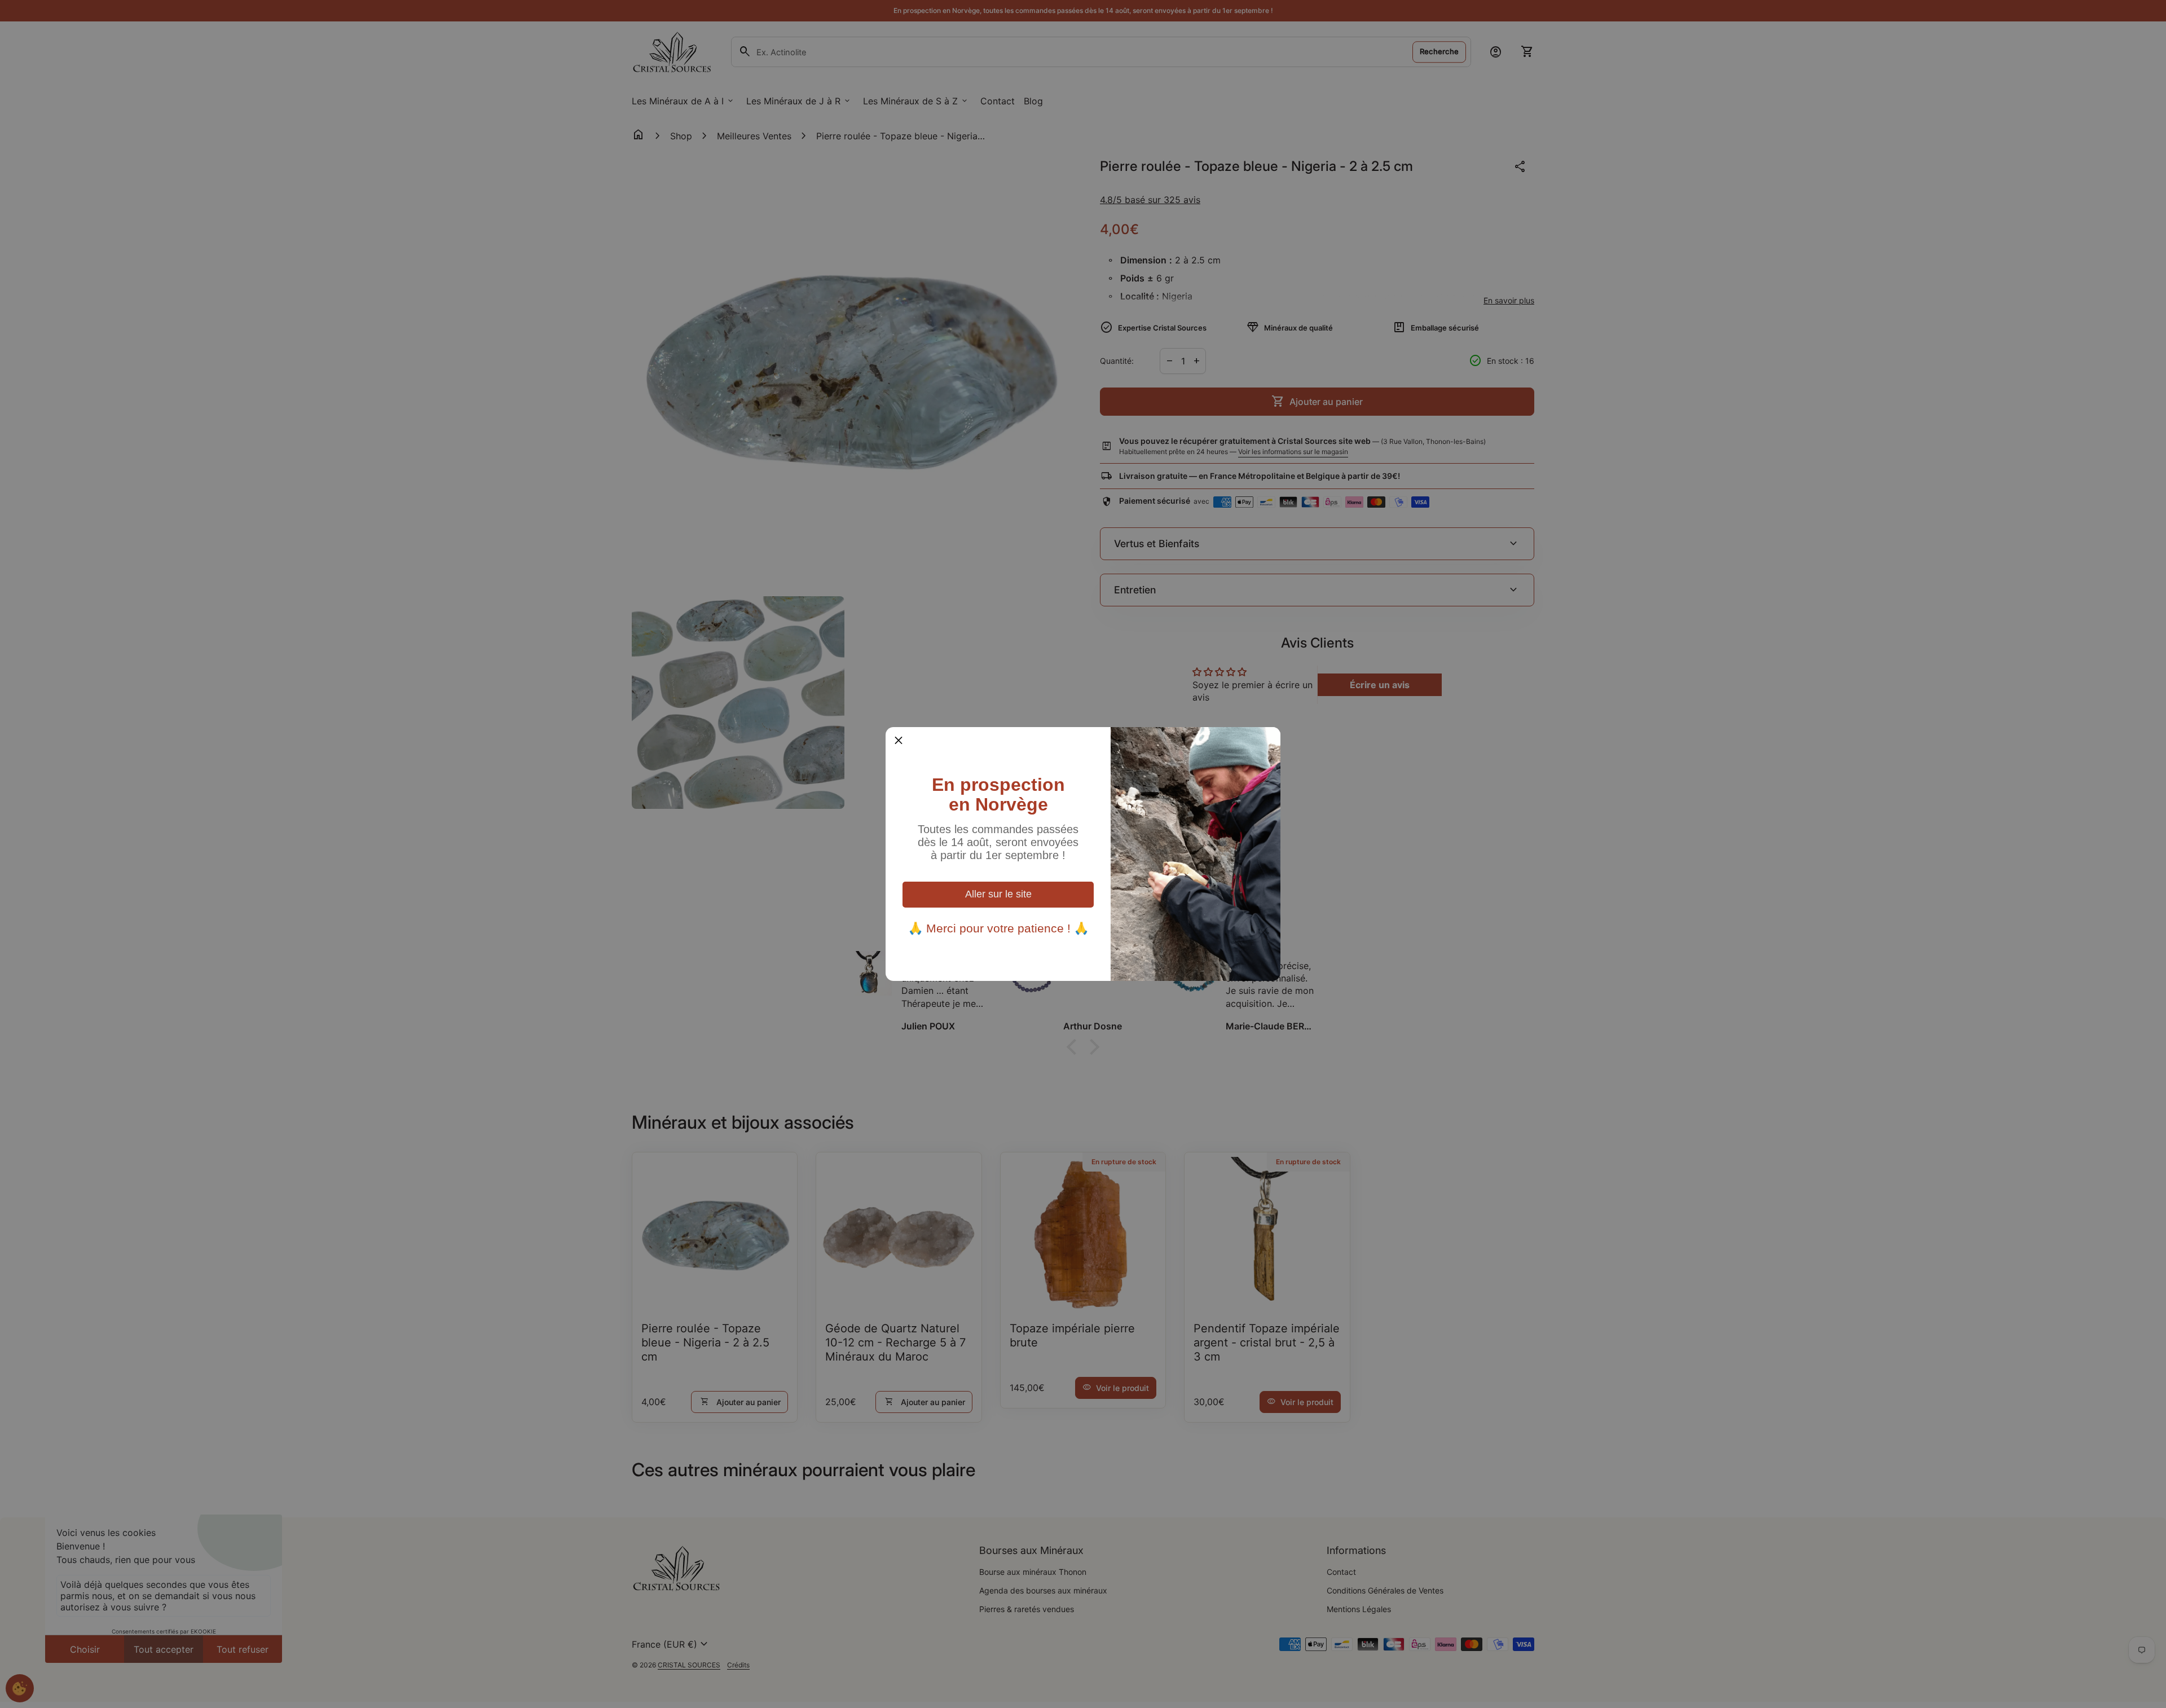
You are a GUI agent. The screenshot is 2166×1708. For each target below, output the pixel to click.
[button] (899, 740)
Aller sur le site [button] (998, 894)
